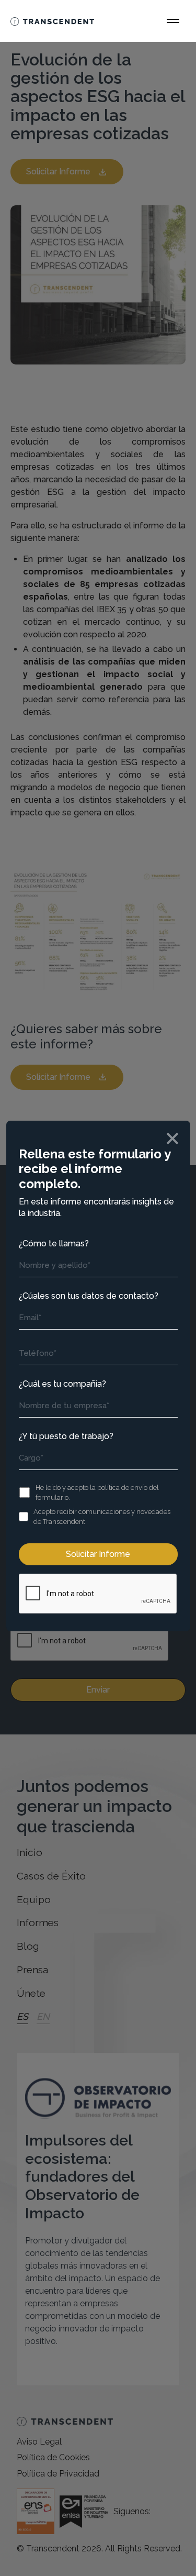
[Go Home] (52, 21)
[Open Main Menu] (173, 21)
